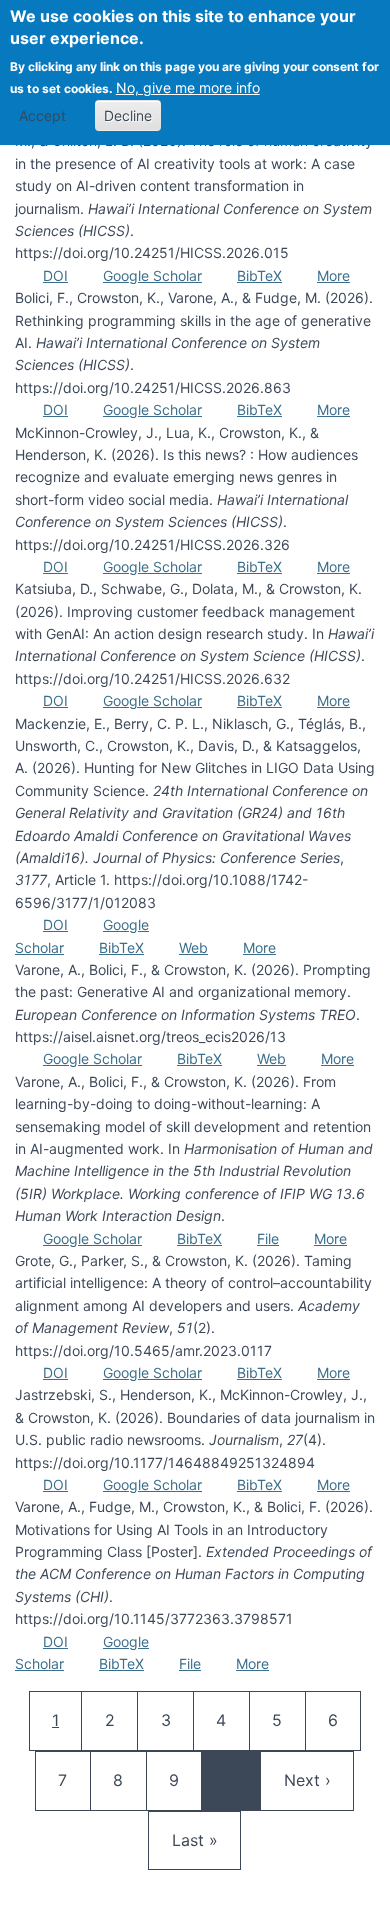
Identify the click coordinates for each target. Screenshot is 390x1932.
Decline (128, 115)
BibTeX (259, 275)
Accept (42, 115)
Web (193, 947)
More (333, 275)
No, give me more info (188, 87)
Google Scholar (152, 275)
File (268, 1238)
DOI (55, 275)
